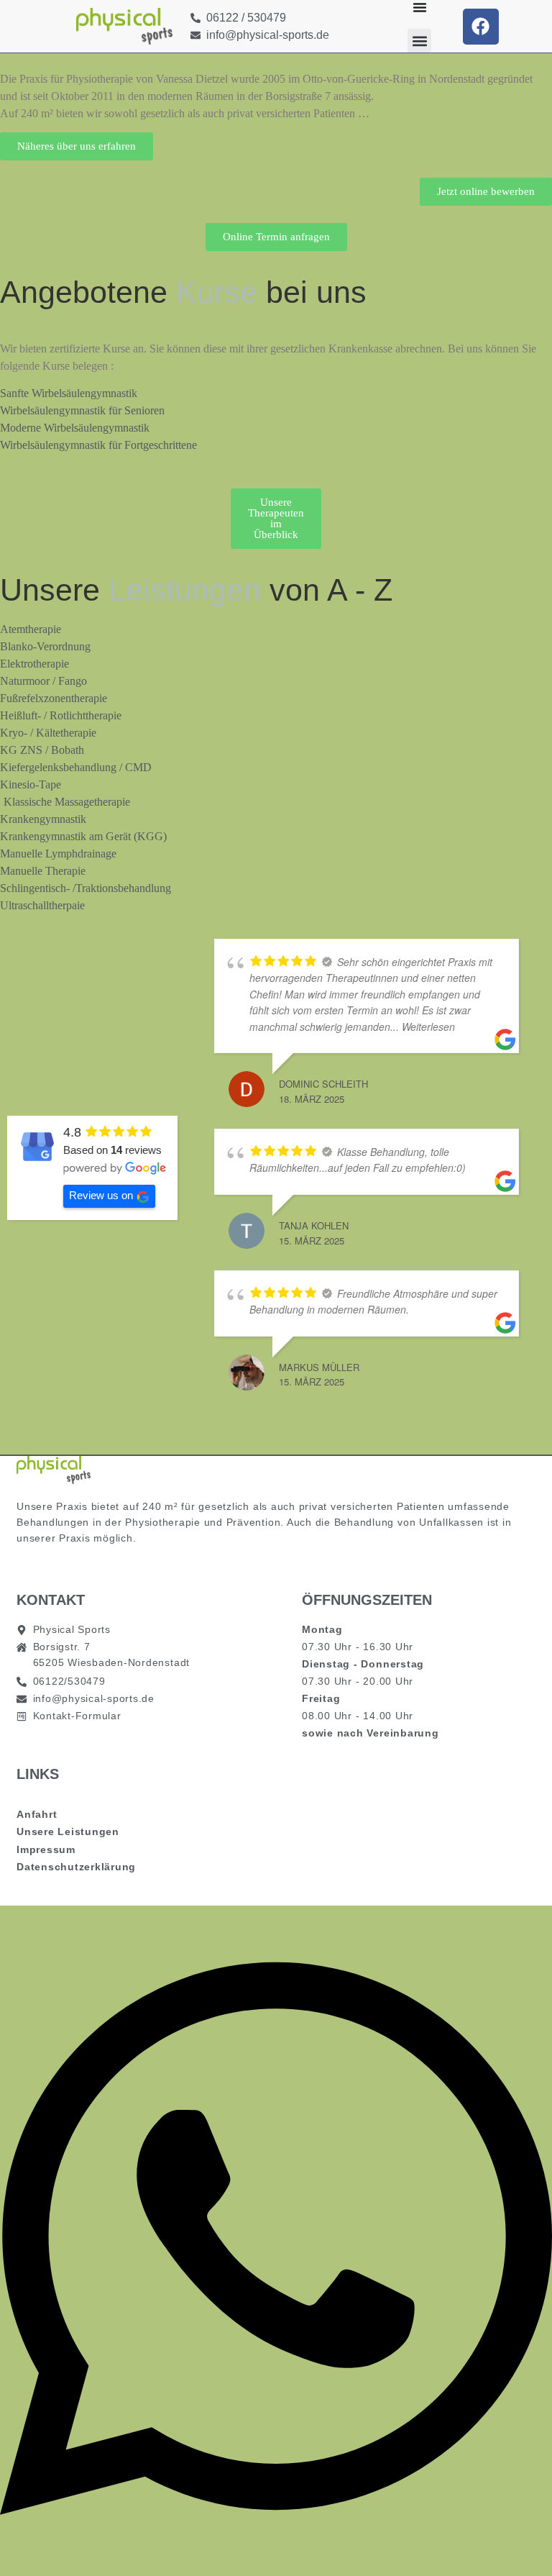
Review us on (101, 1195)
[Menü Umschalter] (420, 7)
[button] (419, 41)
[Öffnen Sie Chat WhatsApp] (276, 2550)
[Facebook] (481, 27)
